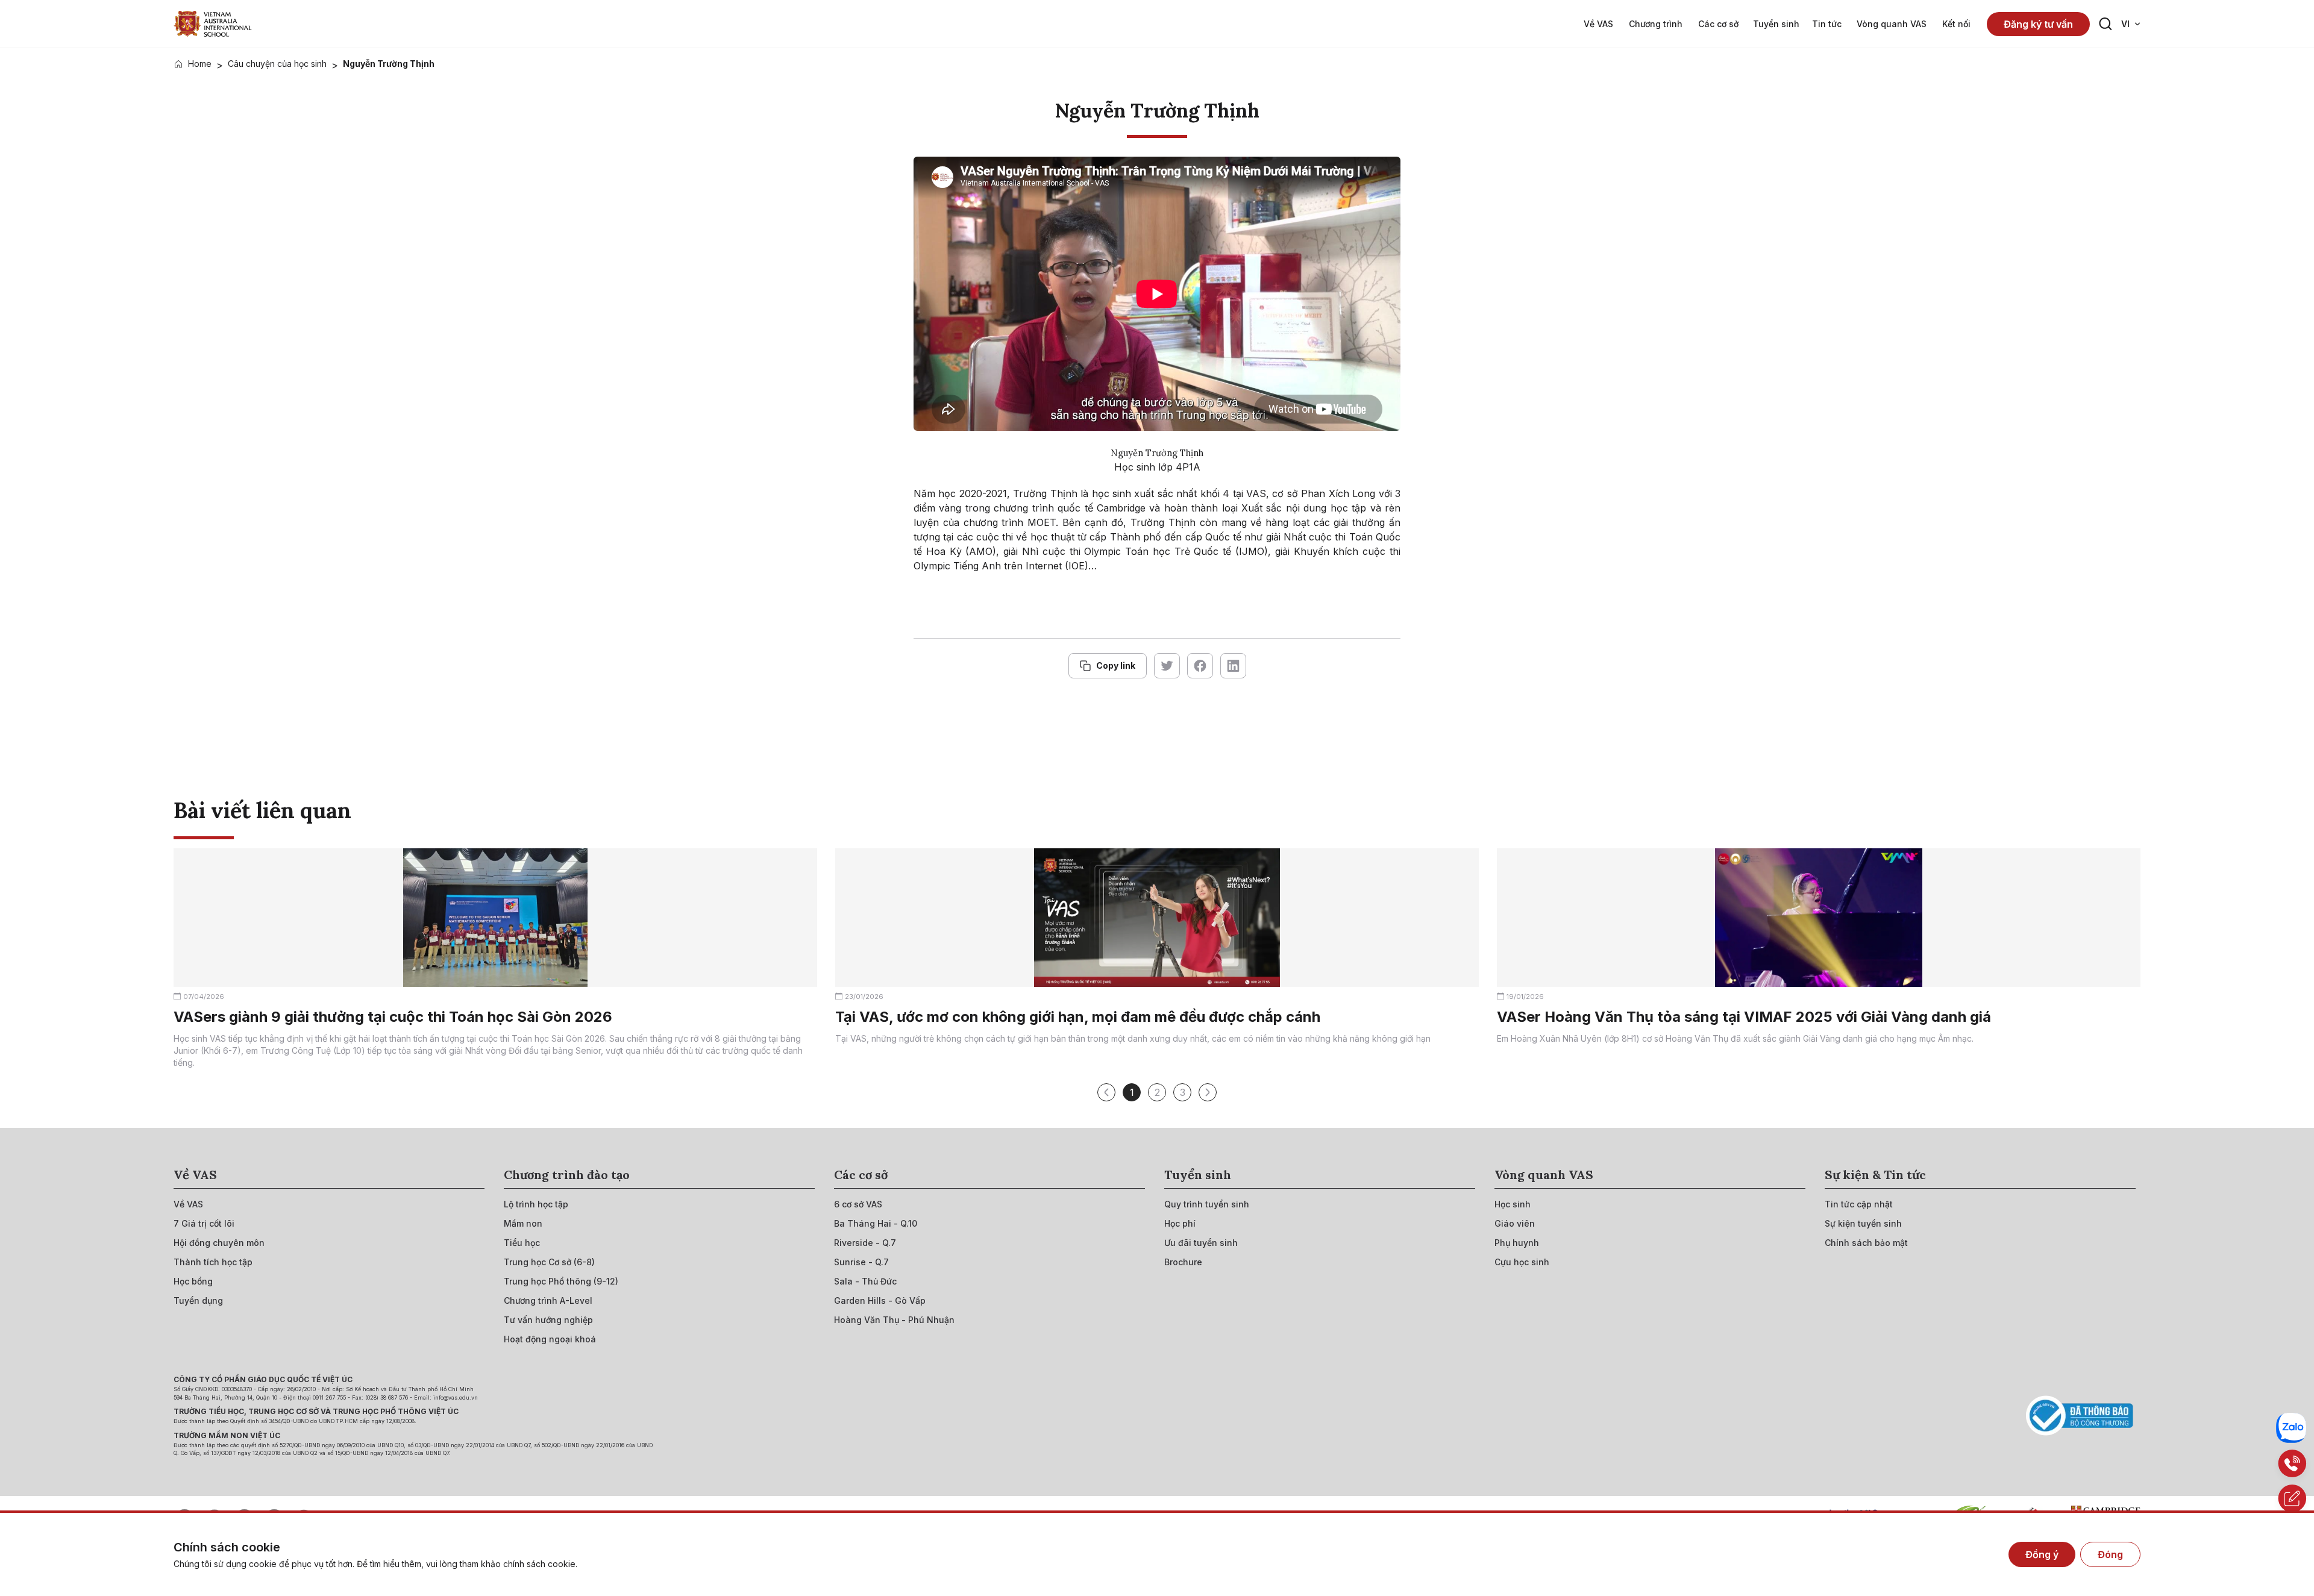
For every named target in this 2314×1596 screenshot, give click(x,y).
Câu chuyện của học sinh (277, 64)
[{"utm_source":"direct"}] (213, 24)
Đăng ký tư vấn (2038, 24)
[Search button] (2105, 24)
